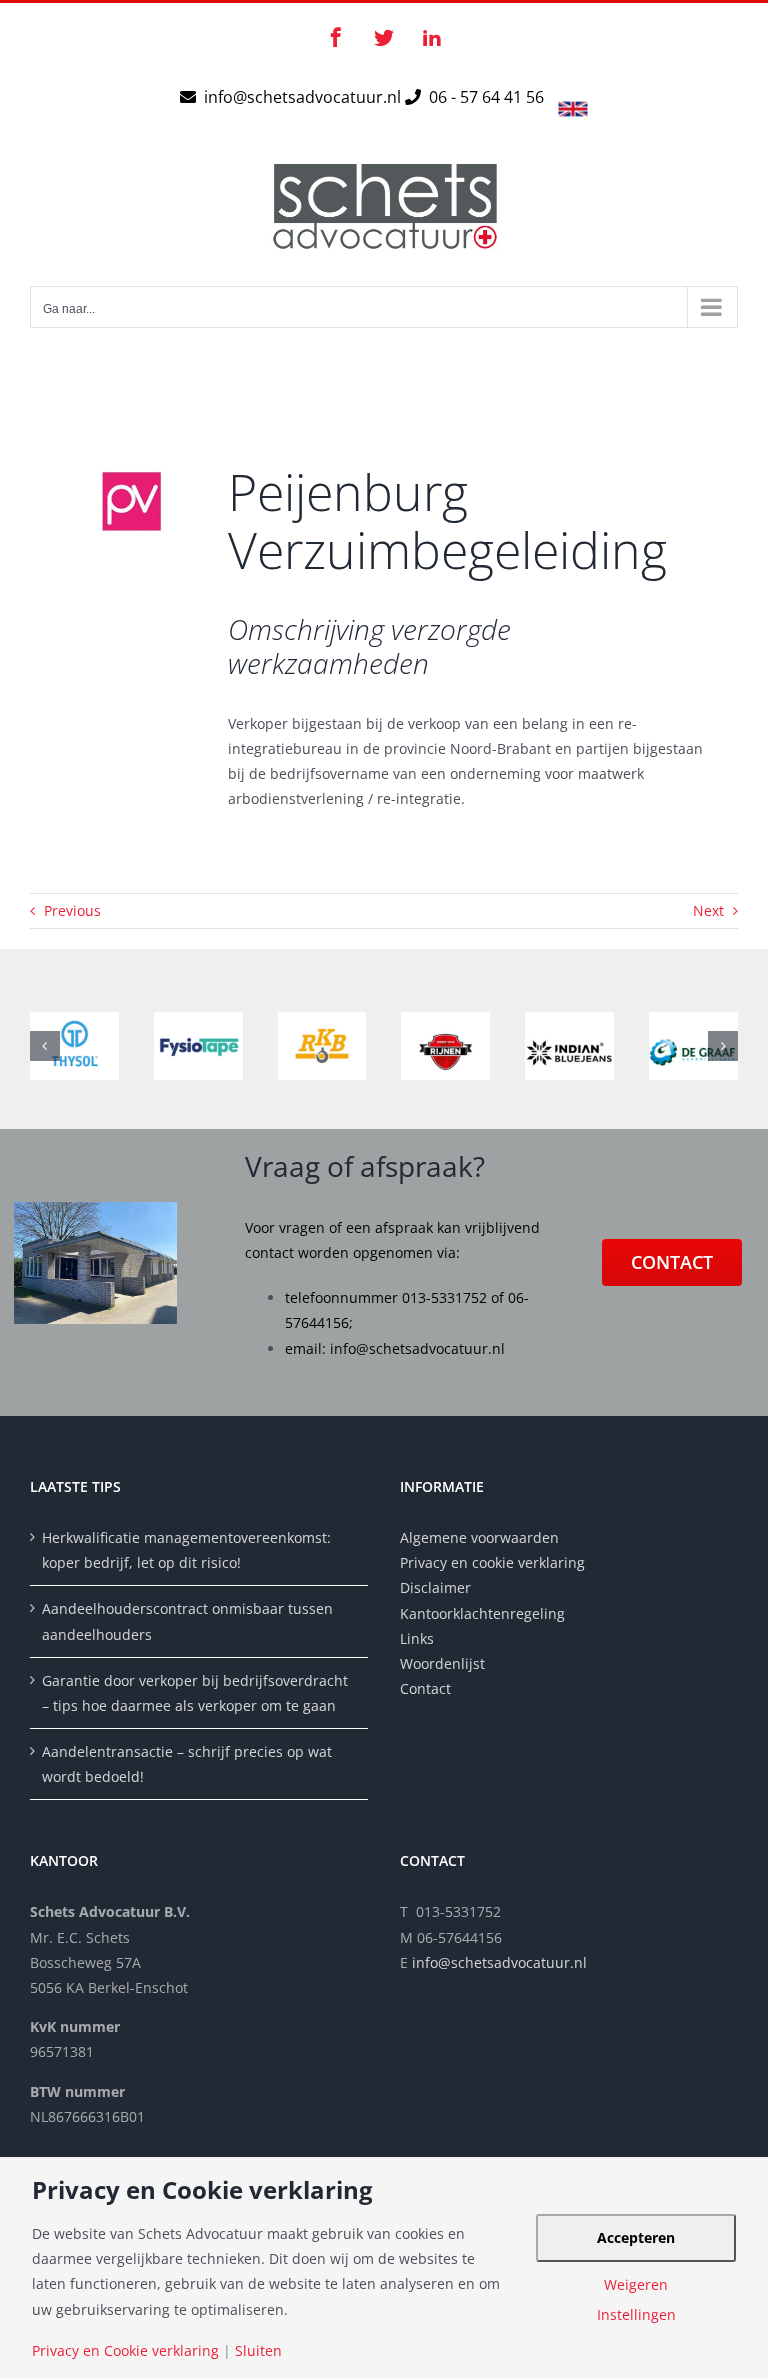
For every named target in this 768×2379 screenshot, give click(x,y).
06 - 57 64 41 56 (484, 97)
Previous (72, 910)
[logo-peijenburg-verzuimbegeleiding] (131, 436)
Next (708, 910)
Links (417, 1638)
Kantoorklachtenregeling (482, 1613)
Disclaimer (437, 1587)
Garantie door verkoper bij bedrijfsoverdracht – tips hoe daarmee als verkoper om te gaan (195, 1693)
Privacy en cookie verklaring (492, 1562)
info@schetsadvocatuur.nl (304, 97)
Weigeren (636, 2285)
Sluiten (258, 2351)
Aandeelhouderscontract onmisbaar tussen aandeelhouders (187, 1621)
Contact (425, 1688)
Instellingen (636, 2315)
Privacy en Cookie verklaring (125, 2351)
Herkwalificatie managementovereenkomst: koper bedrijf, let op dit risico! (186, 1550)
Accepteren (636, 2237)
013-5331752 (444, 1297)
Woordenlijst (442, 1663)
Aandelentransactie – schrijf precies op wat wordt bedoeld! (187, 1764)
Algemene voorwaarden (479, 1537)
